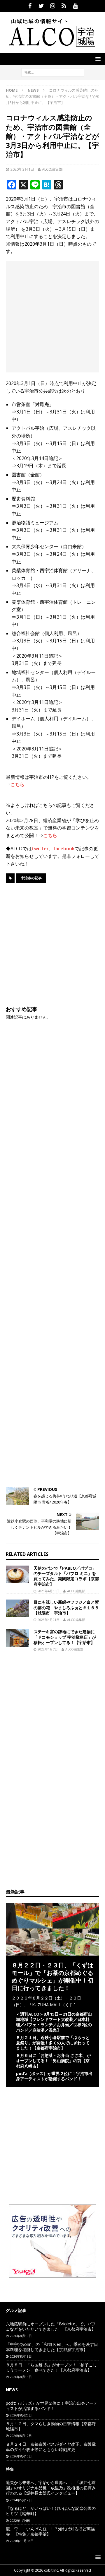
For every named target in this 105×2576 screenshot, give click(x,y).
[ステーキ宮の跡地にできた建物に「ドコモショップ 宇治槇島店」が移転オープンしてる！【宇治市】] (17, 1638)
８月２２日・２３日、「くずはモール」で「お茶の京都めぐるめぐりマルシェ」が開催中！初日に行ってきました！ (52, 1977)
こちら (17, 784)
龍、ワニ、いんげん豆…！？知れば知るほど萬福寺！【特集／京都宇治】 (50, 2531)
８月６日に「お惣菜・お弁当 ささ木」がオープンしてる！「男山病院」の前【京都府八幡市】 (53, 2061)
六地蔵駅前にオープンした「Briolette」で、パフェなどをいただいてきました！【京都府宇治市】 (51, 2326)
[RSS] (64, 6)
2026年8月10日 (21, 2456)
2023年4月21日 (49, 1620)
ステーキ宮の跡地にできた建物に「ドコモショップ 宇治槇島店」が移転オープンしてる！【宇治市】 (65, 1637)
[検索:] (53, 72)
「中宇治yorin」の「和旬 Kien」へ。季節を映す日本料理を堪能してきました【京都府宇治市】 (52, 2347)
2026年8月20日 (21, 2415)
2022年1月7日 (48, 1649)
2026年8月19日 (21, 2336)
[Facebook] (30, 6)
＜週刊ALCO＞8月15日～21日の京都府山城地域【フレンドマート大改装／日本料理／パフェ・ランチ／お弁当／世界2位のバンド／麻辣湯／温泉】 (54, 2022)
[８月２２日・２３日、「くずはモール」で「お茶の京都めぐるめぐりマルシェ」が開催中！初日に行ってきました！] (52, 1952)
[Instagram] (53, 6)
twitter (40, 849)
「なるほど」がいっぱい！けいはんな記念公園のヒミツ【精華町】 (51, 2511)
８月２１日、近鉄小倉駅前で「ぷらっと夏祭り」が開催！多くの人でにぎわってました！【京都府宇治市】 (53, 2043)
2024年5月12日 (21, 2500)
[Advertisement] (52, 317)
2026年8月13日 (21, 2377)
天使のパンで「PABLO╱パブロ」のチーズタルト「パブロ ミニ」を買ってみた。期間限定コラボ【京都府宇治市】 (66, 1576)
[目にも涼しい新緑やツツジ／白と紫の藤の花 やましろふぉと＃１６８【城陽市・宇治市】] (17, 1608)
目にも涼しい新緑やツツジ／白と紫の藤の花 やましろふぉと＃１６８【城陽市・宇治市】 (66, 1607)
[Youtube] (75, 6)
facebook (64, 849)
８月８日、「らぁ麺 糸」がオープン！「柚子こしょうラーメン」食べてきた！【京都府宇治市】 (51, 2367)
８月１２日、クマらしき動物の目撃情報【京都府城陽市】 (51, 2426)
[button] (97, 59)
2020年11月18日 (22, 2541)
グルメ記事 (16, 2310)
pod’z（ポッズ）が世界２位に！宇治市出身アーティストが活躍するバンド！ (54, 2076)
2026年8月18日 (21, 2356)
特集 (10, 2469)
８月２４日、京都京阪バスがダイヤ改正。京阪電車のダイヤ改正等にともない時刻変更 (51, 2447)
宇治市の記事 (31, 878)
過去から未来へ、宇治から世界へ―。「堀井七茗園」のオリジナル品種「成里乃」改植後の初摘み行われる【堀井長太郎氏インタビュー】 (51, 2488)
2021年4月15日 (49, 1591)
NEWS (12, 2390)
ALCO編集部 (52, 169)
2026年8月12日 (21, 2436)
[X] (41, 6)
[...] (73, 2005)
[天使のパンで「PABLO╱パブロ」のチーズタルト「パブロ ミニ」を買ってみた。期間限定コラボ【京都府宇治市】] (17, 1574)
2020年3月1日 (22, 169)
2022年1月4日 (20, 2521)
